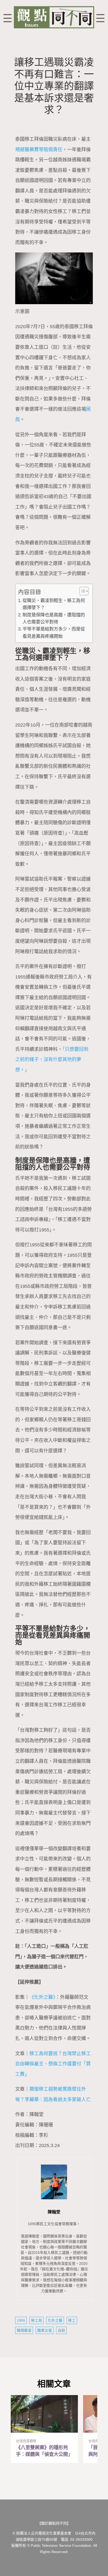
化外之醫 (55, 2320)
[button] (81, 591)
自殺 (61, 2330)
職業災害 (45, 2330)
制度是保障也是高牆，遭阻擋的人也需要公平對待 (54, 618)
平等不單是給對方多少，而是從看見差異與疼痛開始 (54, 633)
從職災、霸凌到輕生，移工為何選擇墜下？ (54, 604)
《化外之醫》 (42, 1997)
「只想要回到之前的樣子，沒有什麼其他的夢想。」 (52, 1060)
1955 (21, 2320)
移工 (72, 2320)
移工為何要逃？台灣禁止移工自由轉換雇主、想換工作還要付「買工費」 (53, 2064)
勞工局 (36, 2320)
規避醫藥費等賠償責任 (39, 150)
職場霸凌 (24, 2330)
